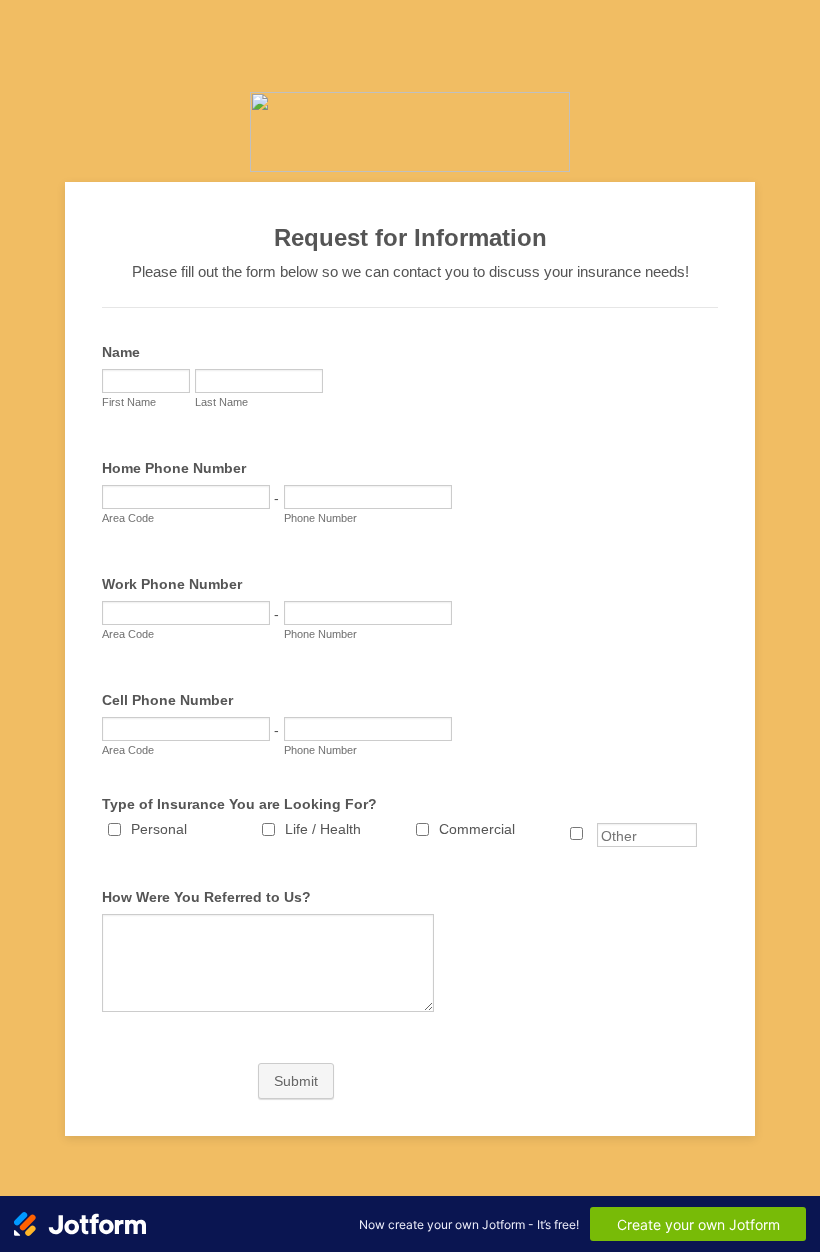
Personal (159, 829)
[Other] (595, 834)
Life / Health (323, 829)
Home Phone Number (174, 468)
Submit (296, 1081)
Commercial (477, 829)
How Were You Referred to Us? (206, 897)
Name (121, 352)
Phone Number (320, 518)
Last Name (221, 402)
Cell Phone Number (167, 700)
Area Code (128, 518)
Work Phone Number (172, 584)
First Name (129, 402)
